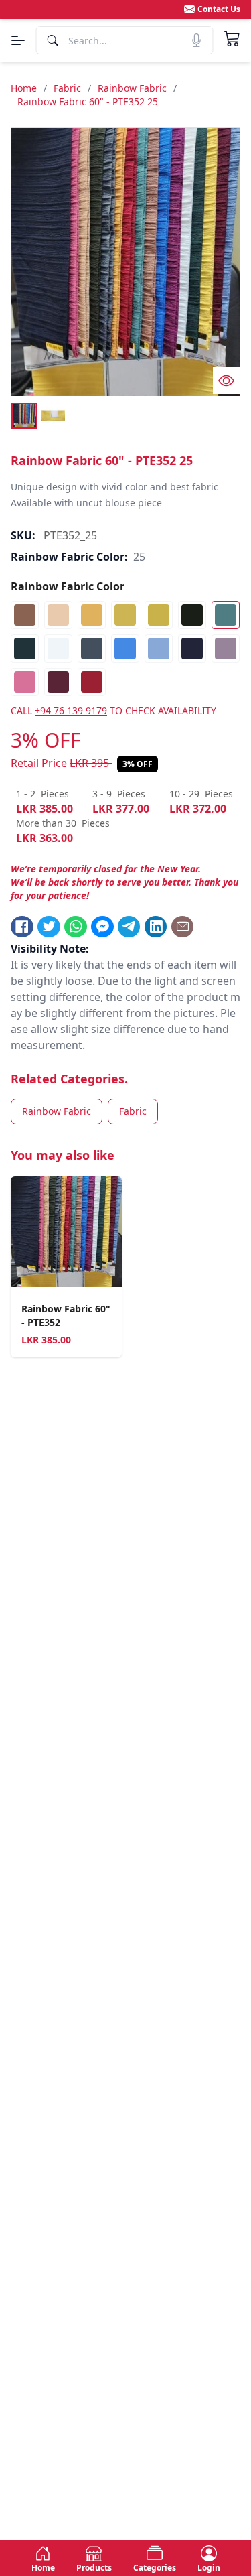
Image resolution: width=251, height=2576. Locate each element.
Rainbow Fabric (132, 88)
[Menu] (18, 40)
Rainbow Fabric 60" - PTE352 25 (88, 101)
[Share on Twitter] (49, 927)
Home (24, 88)
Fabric (67, 88)
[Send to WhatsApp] (76, 927)
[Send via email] (183, 927)
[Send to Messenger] (102, 927)
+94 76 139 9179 (71, 710)
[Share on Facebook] (22, 927)
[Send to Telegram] (129, 927)
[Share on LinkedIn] (156, 927)
